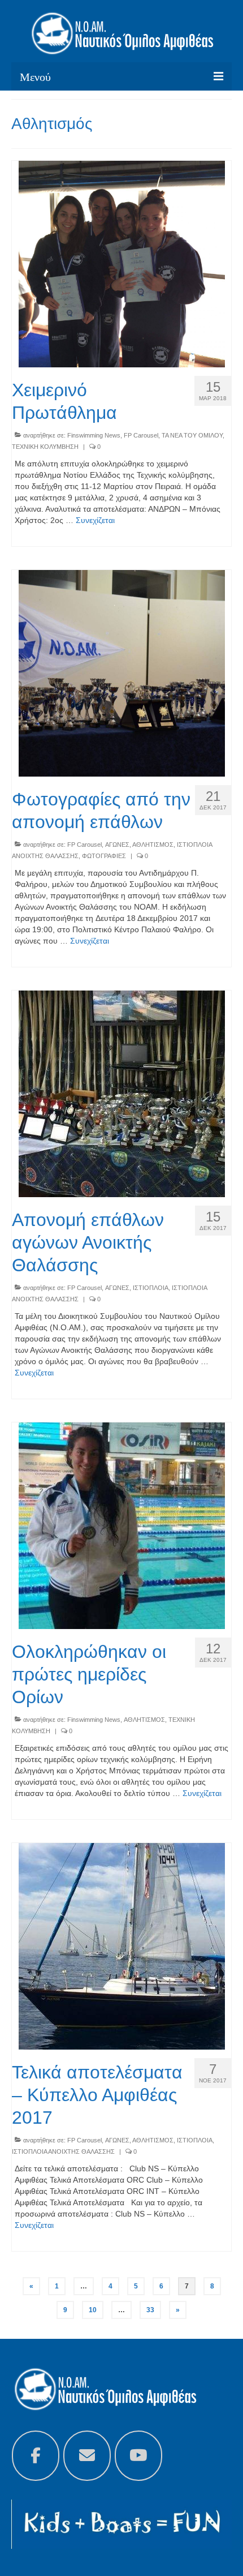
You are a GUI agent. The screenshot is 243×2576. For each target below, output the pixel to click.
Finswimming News (94, 435)
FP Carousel (141, 435)
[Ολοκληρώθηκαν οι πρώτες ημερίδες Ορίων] (122, 1525)
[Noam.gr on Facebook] (36, 2456)
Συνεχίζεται (95, 520)
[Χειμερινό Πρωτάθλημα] (122, 263)
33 (150, 2310)
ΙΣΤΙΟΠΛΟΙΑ (151, 1288)
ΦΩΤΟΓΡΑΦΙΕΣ (104, 856)
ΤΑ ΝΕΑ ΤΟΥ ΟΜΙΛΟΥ (192, 435)
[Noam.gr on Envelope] (87, 2456)
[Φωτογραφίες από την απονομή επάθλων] (122, 672)
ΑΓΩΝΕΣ (117, 845)
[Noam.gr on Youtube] (138, 2456)
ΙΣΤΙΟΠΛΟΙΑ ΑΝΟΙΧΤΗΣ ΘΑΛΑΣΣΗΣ (63, 2151)
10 (93, 2310)
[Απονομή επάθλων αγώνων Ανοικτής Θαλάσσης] (122, 1093)
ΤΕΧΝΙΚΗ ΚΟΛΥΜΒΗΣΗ (45, 447)
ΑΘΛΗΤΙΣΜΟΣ (153, 845)
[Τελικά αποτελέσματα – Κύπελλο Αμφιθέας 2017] (122, 1945)
